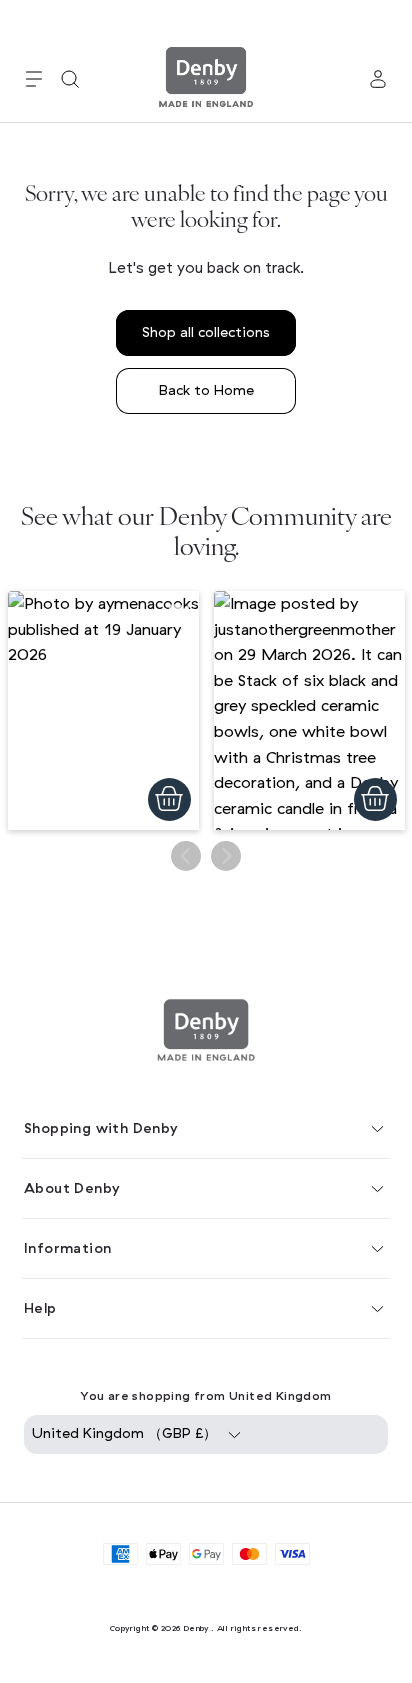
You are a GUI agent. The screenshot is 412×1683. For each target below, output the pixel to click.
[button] (34, 79)
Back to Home (206, 390)
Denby (196, 1628)
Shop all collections (206, 332)
